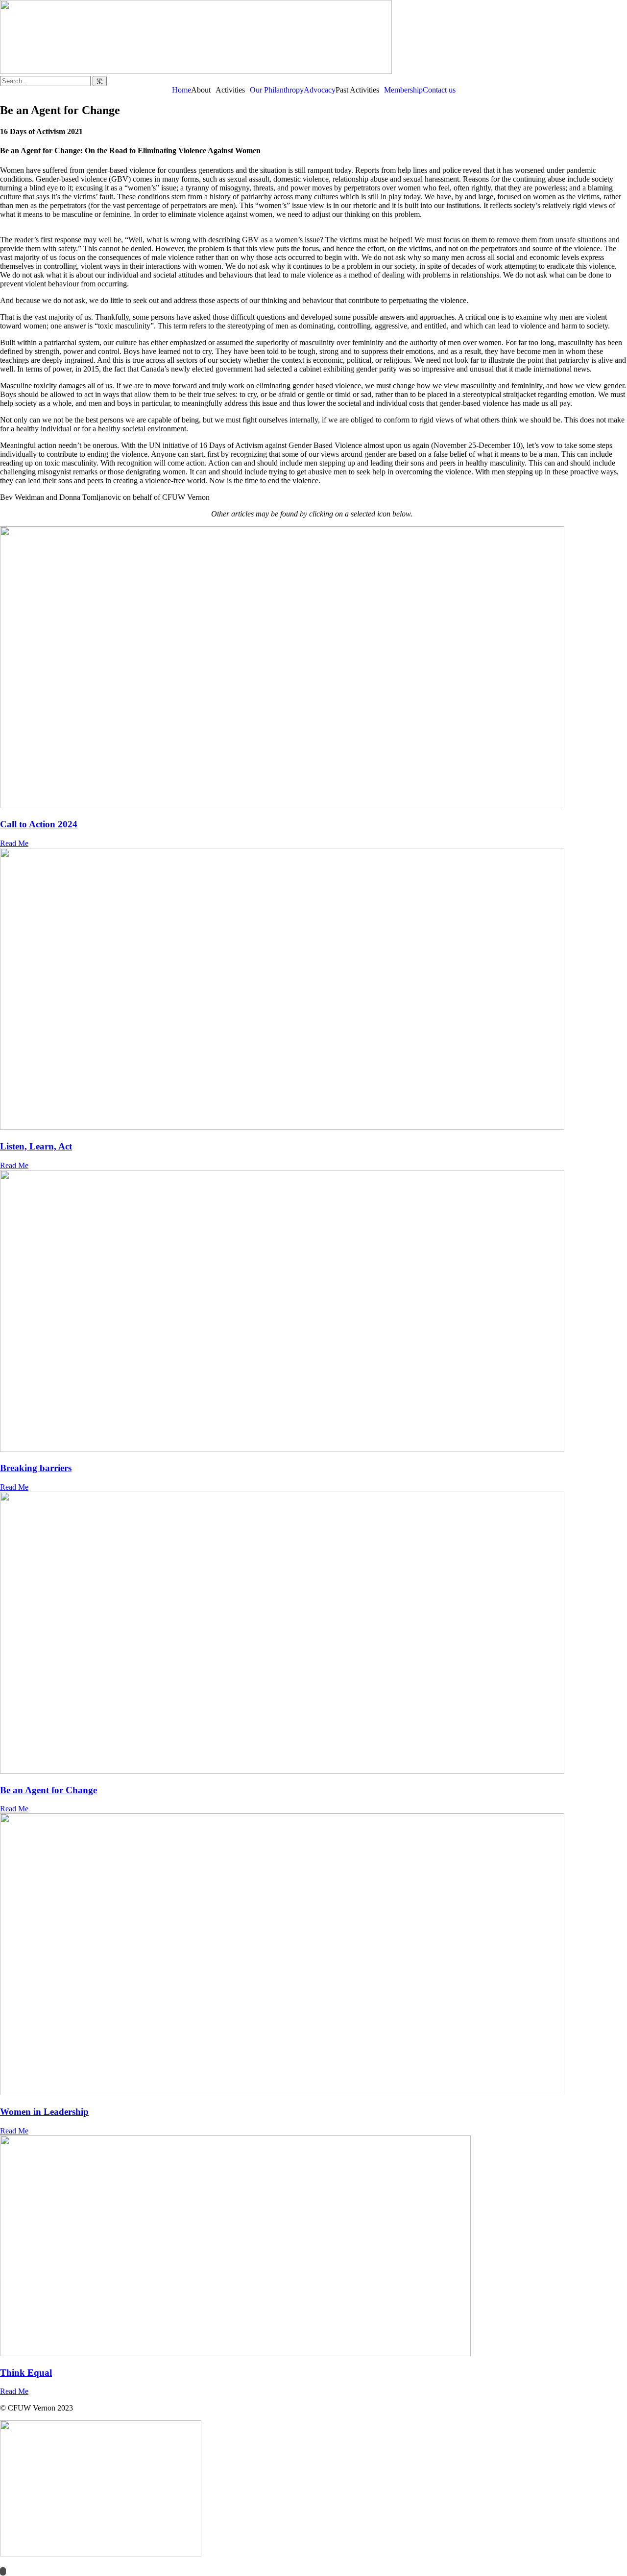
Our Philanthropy (277, 90)
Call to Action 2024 (39, 824)
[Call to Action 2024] (313, 668)
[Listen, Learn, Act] (313, 990)
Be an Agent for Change (48, 1790)
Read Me (14, 843)
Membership (403, 90)
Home (181, 90)
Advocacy (320, 90)
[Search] (100, 81)
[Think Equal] (313, 2247)
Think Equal (26, 2373)
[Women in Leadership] (313, 1955)
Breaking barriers (36, 1468)
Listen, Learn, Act (36, 1146)
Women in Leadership (44, 2112)
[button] (203, 90)
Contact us (439, 90)
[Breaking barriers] (313, 1312)
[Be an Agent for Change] (313, 1634)
